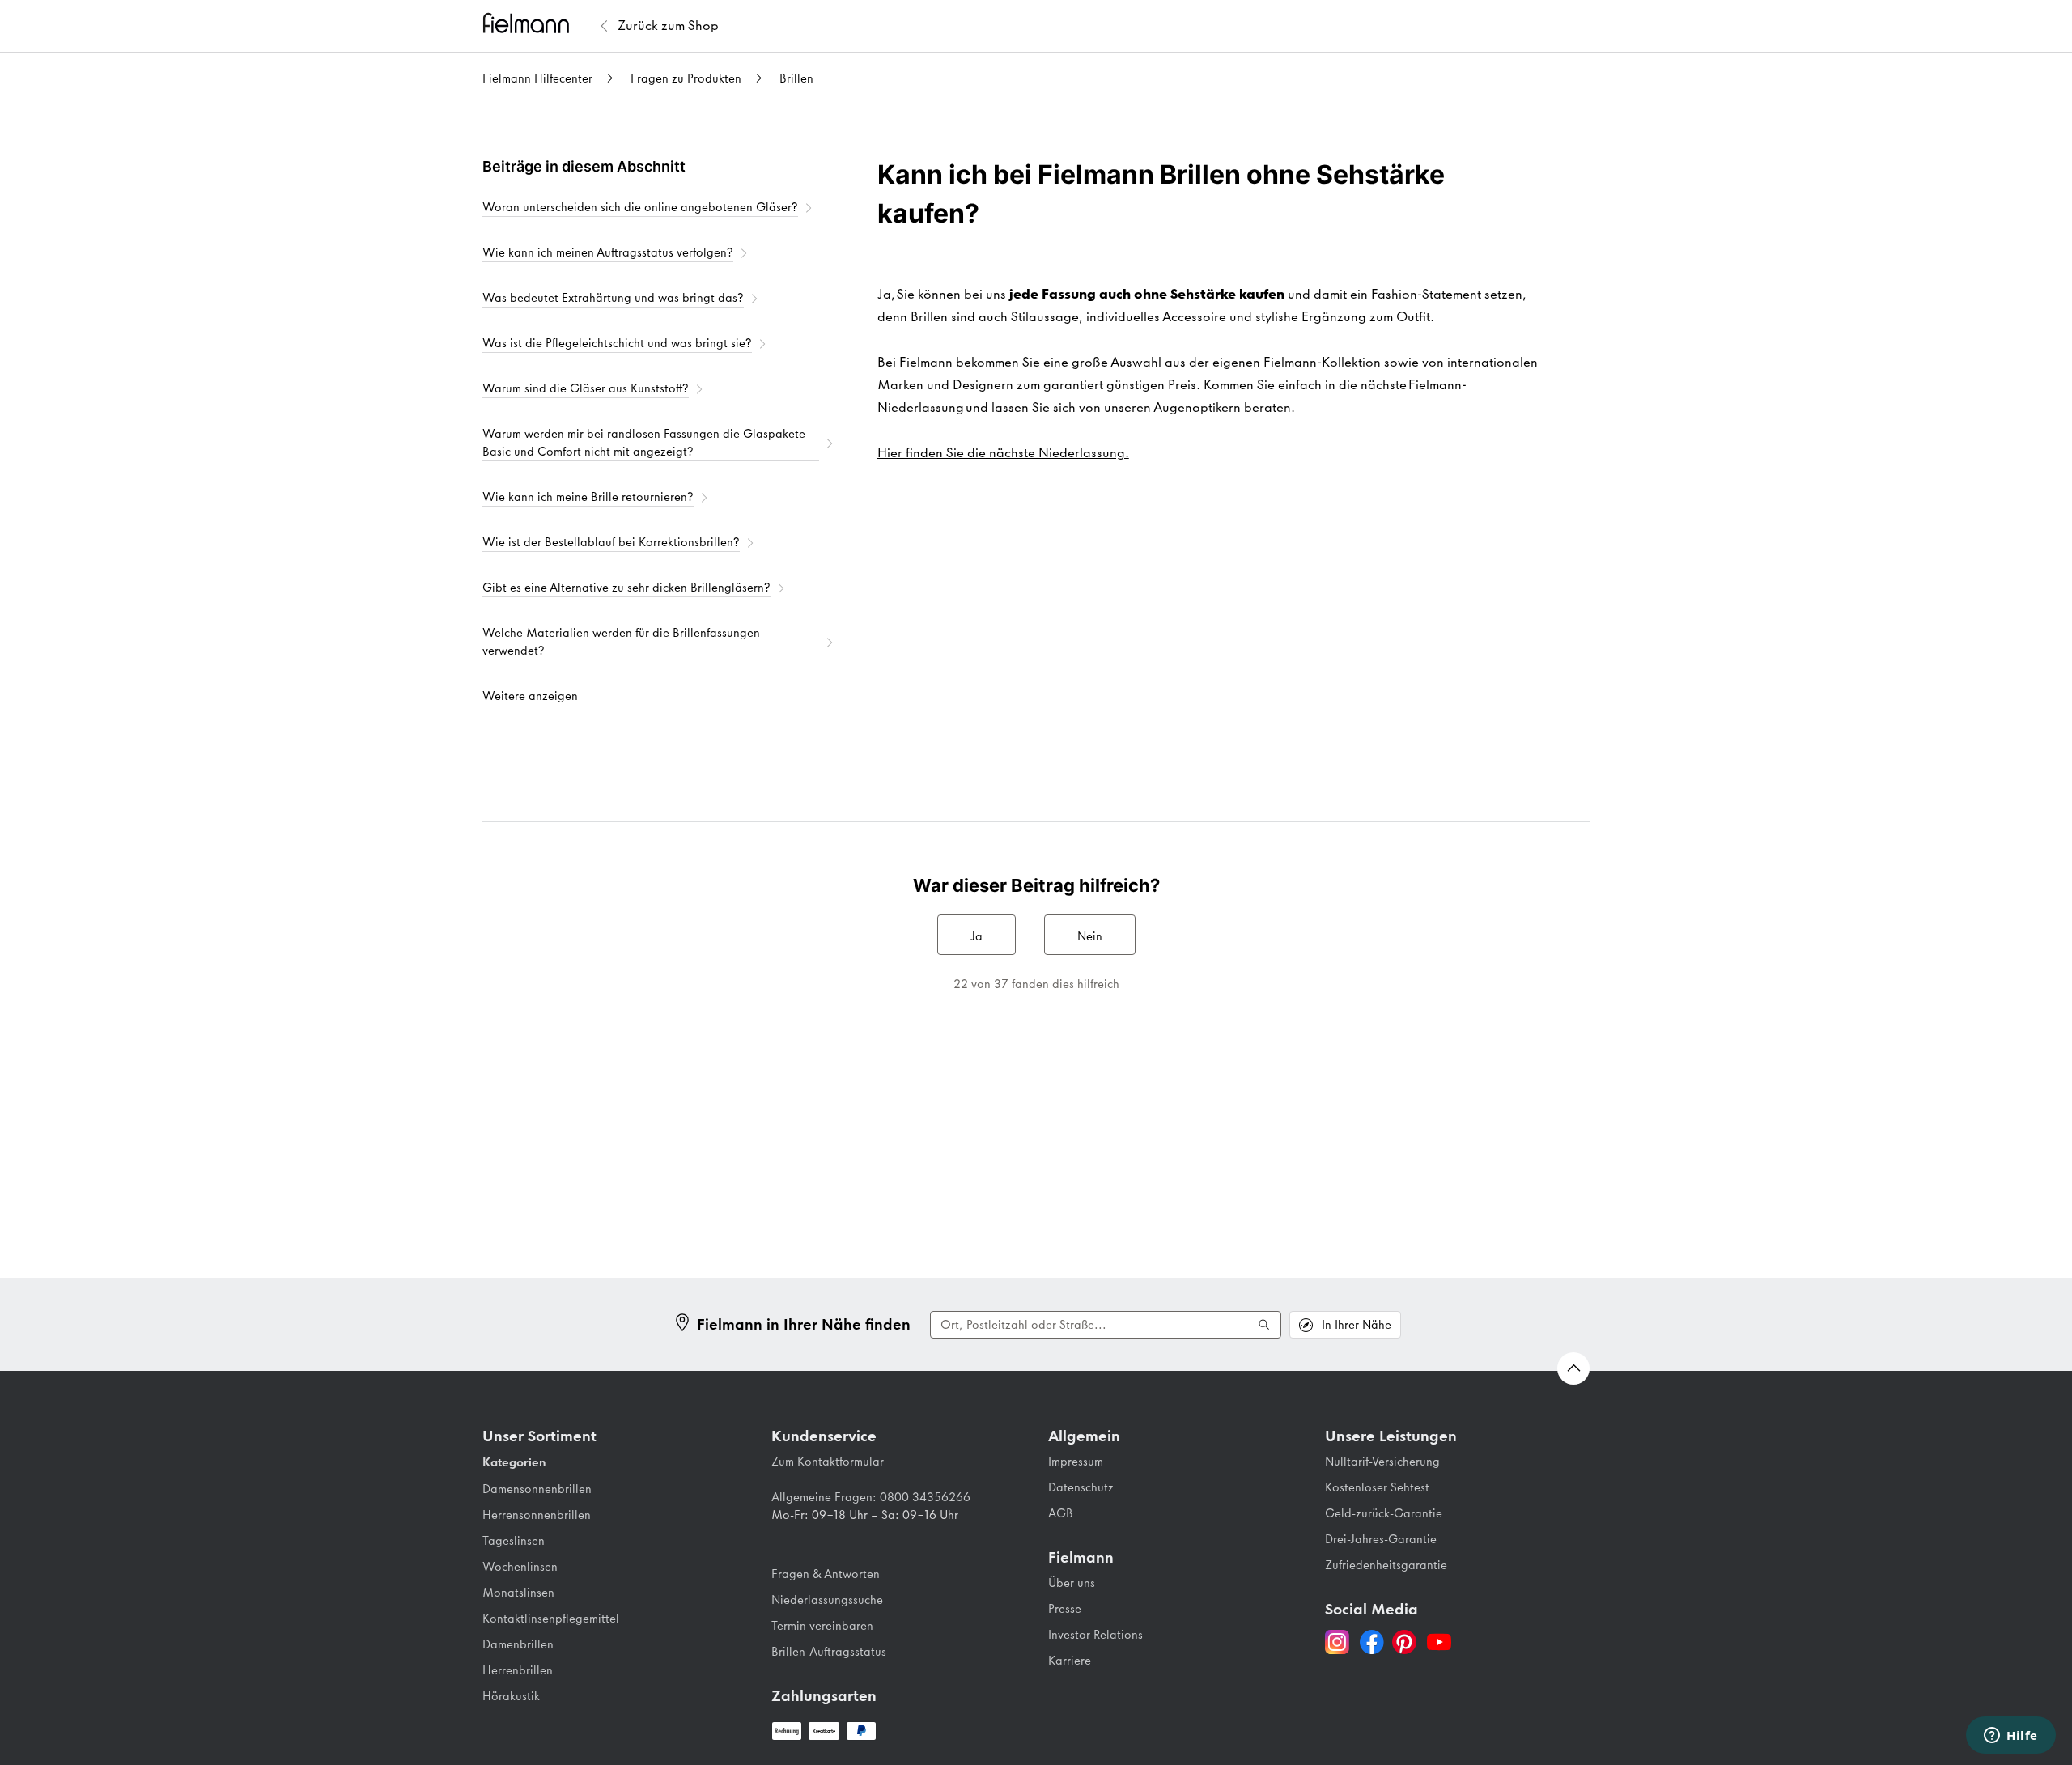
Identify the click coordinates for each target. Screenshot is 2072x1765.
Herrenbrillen (518, 1670)
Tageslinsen (514, 1541)
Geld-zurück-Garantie (1384, 1513)
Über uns (1072, 1583)
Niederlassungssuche (827, 1600)
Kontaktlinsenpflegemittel (551, 1619)
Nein (1090, 936)
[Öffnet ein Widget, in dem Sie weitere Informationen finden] (2011, 1737)
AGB (1061, 1513)
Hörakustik (511, 1696)
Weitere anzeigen (530, 696)
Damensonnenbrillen (537, 1489)
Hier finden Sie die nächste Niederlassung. (1003, 452)
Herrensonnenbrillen (537, 1515)
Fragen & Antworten (826, 1574)
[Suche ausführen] (1264, 1325)
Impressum (1076, 1462)
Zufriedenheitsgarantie (1386, 1565)
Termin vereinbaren (822, 1626)
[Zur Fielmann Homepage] (539, 25)
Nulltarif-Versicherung (1382, 1462)
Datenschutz (1081, 1487)
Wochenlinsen (520, 1567)
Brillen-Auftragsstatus (829, 1652)
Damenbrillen (518, 1644)
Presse (1065, 1609)
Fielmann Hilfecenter (537, 78)
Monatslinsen (518, 1593)
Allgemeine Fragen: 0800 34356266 (871, 1497)
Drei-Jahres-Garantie (1381, 1539)
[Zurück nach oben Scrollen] (1573, 1368)
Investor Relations (1095, 1635)
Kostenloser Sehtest (1377, 1487)
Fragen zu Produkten (686, 78)
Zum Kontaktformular (828, 1462)
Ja (977, 936)
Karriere (1070, 1661)
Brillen (796, 78)
